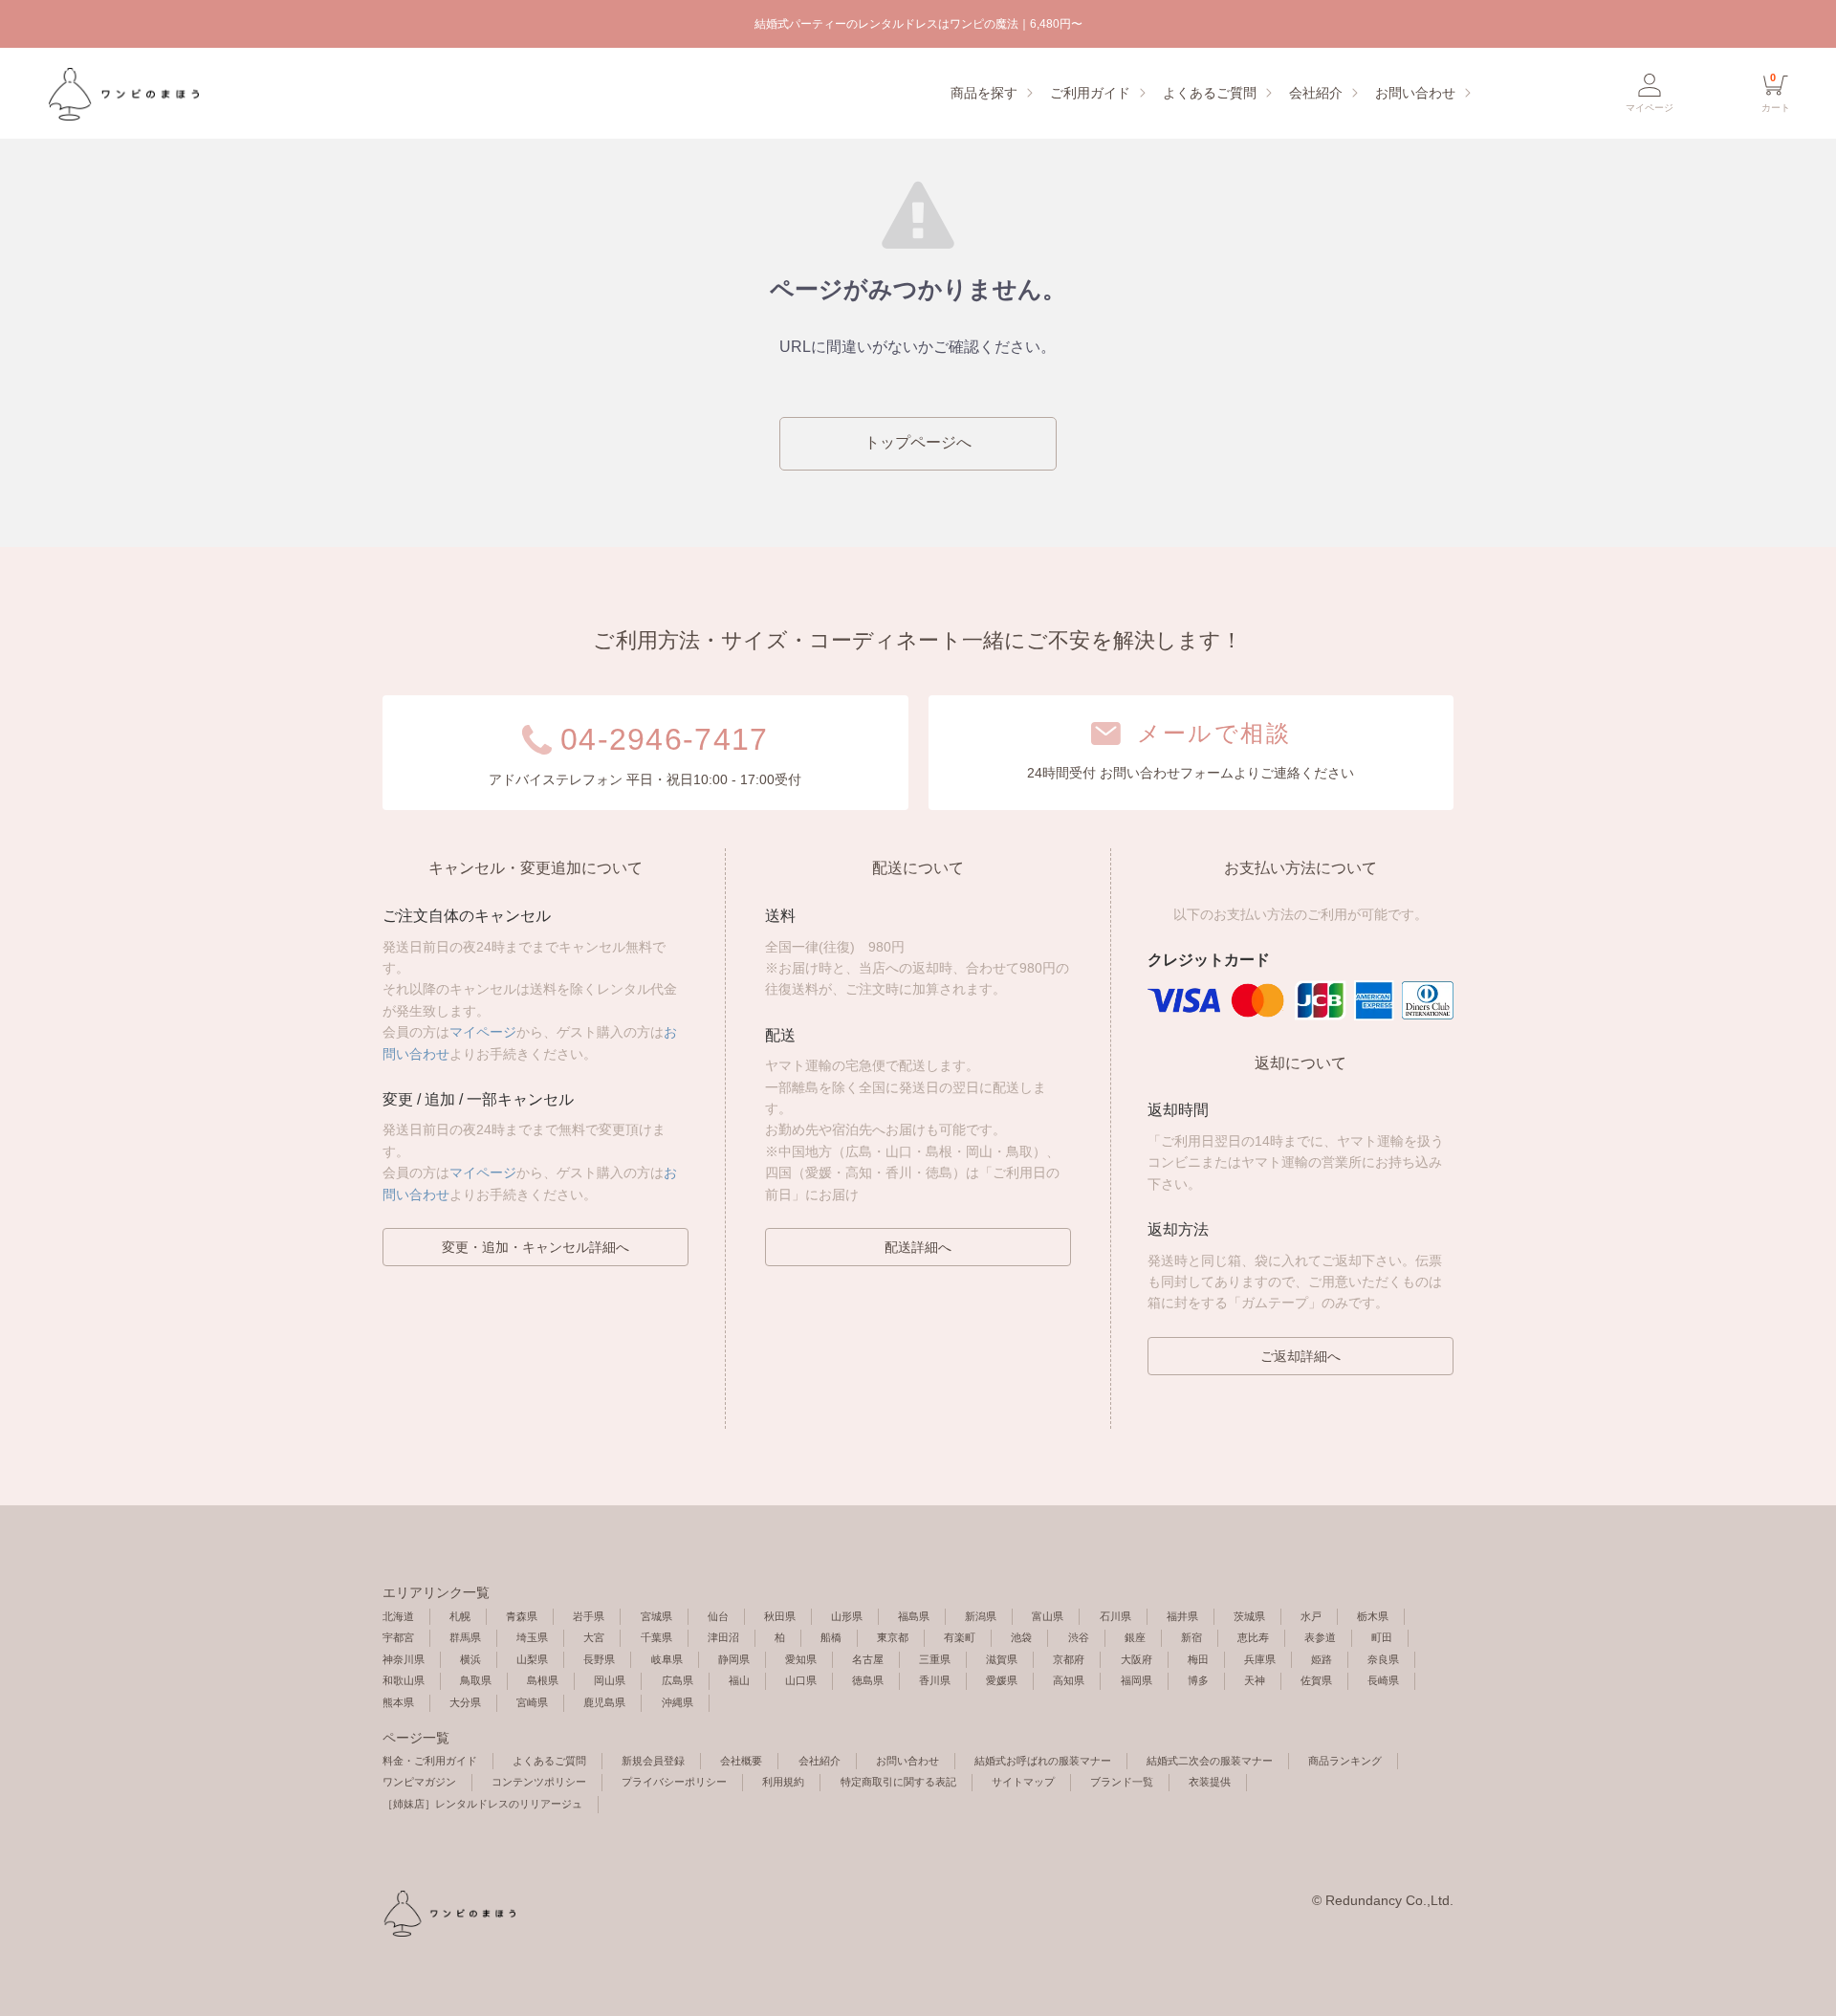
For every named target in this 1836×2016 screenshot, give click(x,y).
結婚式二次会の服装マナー (1210, 1761)
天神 (1255, 1680)
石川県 (1115, 1616)
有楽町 (960, 1637)
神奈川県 (404, 1659)
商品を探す (984, 93)
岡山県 (610, 1680)
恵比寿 (1253, 1637)
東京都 (893, 1637)
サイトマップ (1023, 1782)
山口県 (801, 1680)
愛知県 (801, 1659)
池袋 (1021, 1637)
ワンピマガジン (419, 1782)
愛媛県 (1002, 1680)
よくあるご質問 (1210, 93)
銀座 (1135, 1637)
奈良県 (1383, 1659)
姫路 (1322, 1659)
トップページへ (918, 442)
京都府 (1069, 1659)
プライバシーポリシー (674, 1782)
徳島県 (868, 1680)
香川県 (935, 1680)
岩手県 (589, 1616)
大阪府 (1137, 1659)
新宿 (1191, 1637)
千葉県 (656, 1637)
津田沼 (723, 1637)
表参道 (1320, 1637)
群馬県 (465, 1637)
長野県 (599, 1659)
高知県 (1069, 1680)
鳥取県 (476, 1680)
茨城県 (1249, 1616)
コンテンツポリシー (539, 1782)
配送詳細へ (918, 1247)
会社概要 (741, 1761)
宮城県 (656, 1616)
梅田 (1198, 1659)
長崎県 (1383, 1680)
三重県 (935, 1659)
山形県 (847, 1616)
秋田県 (780, 1616)
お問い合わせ (1415, 93)
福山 (739, 1680)
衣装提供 (1210, 1782)
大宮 (594, 1637)
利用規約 (783, 1782)
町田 (1382, 1637)
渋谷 (1079, 1637)
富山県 (1048, 1616)
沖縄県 (678, 1702)
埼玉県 (532, 1637)
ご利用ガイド (1090, 93)
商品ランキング (1345, 1761)
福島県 (914, 1616)
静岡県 (734, 1659)
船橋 (831, 1637)
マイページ (483, 1032)
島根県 (543, 1680)
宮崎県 (532, 1702)
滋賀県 (1002, 1659)
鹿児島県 (604, 1702)
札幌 (460, 1616)
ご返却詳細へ (1300, 1356)
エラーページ (122, 94)
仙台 (718, 1616)
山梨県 (532, 1659)
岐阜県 (667, 1659)
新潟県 (981, 1616)
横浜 (470, 1659)
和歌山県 (404, 1680)
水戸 (1311, 1616)
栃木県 (1373, 1616)
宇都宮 (398, 1637)
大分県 (465, 1702)
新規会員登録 (653, 1761)
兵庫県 (1260, 1659)
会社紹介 (1316, 93)
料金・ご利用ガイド (430, 1761)
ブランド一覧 (1122, 1782)
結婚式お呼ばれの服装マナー (1043, 1761)
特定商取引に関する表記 (898, 1782)
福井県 (1182, 1616)
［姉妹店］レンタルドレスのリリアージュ (482, 1804)
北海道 (398, 1616)
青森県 (522, 1616)
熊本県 (398, 1702)
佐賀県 (1316, 1680)
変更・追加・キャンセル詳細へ (535, 1247)
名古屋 (868, 1659)
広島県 (678, 1680)
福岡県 (1137, 1680)
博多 (1198, 1680)
